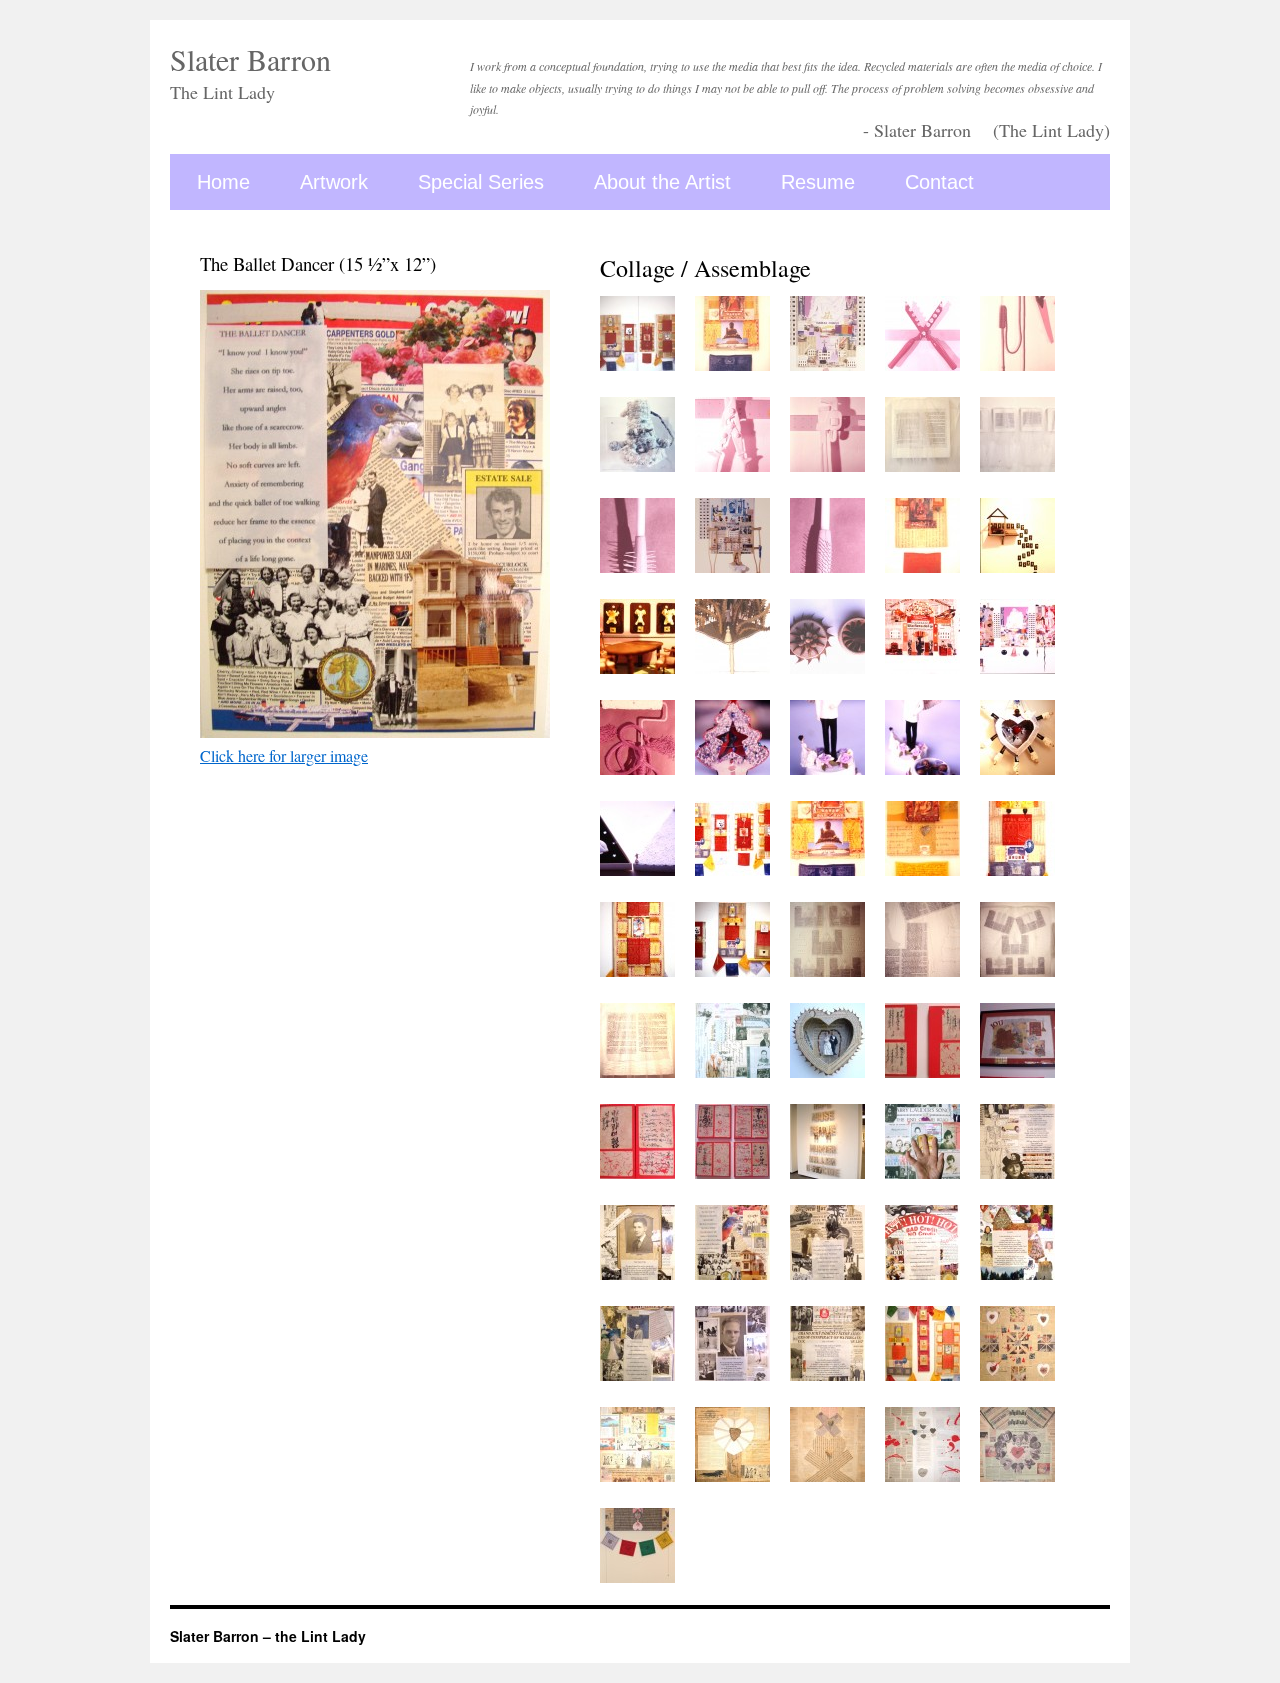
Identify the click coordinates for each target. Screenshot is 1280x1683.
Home (223, 182)
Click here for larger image (284, 755)
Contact (939, 182)
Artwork (334, 182)
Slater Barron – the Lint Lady (268, 1636)
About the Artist (662, 182)
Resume (818, 182)
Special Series (481, 182)
